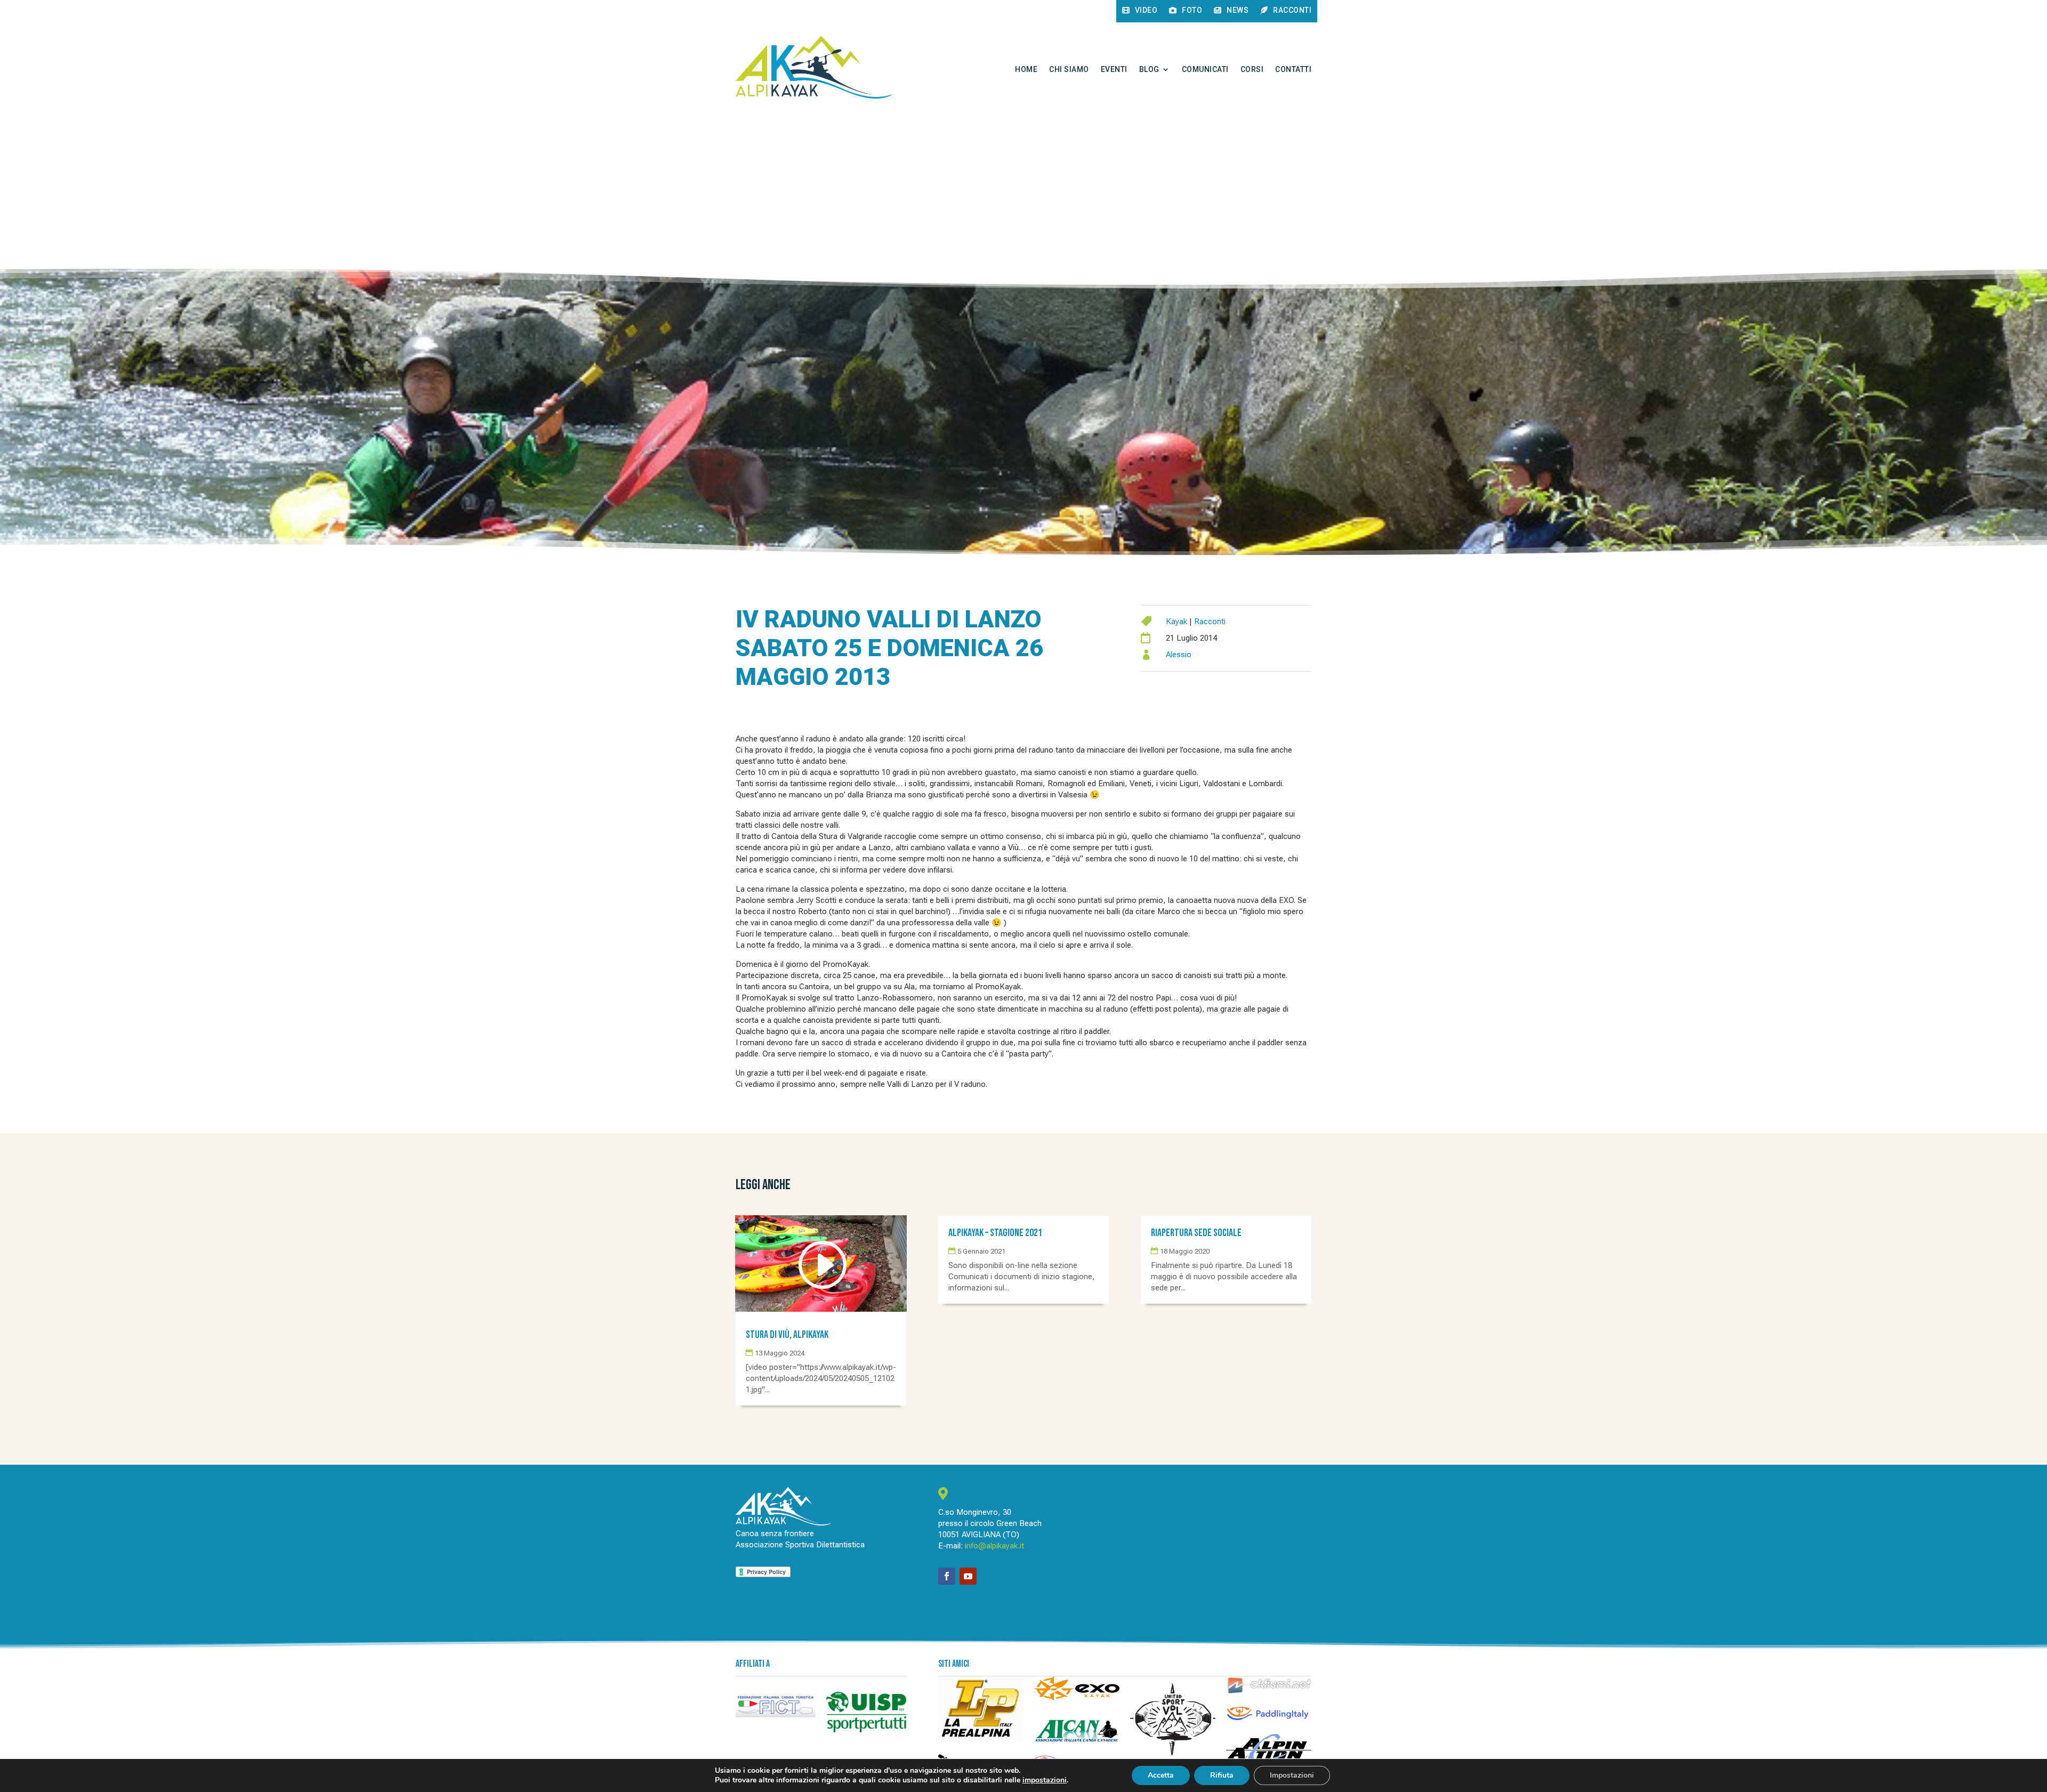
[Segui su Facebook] (947, 1576)
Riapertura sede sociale (1196, 1233)
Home (1026, 69)
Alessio (1179, 655)
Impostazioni (1292, 1775)
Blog (1149, 69)
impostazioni (1045, 1780)
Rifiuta (1222, 1775)
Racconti (1210, 621)
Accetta (1161, 1775)
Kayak (1176, 621)
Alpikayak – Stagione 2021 (995, 1233)
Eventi (1114, 69)
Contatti (1293, 69)
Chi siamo (1069, 69)
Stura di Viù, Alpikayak (787, 1335)
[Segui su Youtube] (968, 1576)
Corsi (1252, 69)
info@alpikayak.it (994, 1546)
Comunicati (1205, 69)
